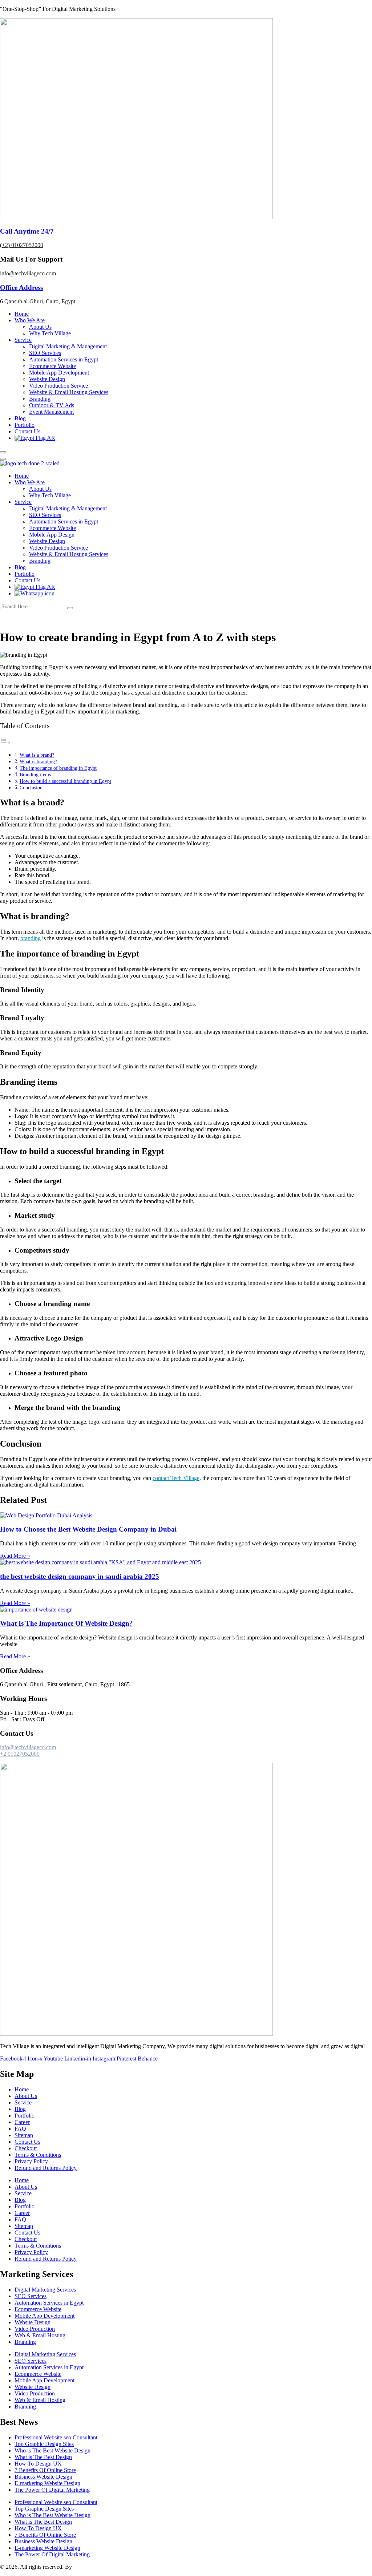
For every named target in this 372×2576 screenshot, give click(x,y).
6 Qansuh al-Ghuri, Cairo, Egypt (38, 301)
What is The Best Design (43, 2457)
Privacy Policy (31, 2161)
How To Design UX (38, 2464)
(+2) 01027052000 (22, 245)
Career (22, 2122)
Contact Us (27, 431)
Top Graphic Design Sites (44, 2444)
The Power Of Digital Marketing (52, 2490)
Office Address (21, 288)
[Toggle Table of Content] (5, 742)
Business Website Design (43, 2477)
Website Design (47, 379)
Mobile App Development (59, 373)
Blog (20, 418)
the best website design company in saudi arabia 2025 (80, 1576)
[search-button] (70, 608)
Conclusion (31, 788)
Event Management (51, 412)
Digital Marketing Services (45, 2290)
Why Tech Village (50, 333)
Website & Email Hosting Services (69, 392)
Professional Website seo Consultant (56, 2437)
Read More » (15, 1556)
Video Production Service (58, 386)
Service (23, 340)
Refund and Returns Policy (46, 2168)
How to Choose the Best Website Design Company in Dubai (88, 1529)
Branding (40, 399)
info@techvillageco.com (28, 273)
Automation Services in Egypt (64, 359)
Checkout (26, 2148)
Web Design (51, 619)
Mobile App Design (52, 535)
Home (22, 314)
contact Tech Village (176, 1478)
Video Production (35, 2329)
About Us (40, 327)
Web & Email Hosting (40, 2335)
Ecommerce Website (52, 366)
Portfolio (25, 425)
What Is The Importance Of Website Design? (66, 1623)
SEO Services (45, 353)
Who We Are (30, 320)
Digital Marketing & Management (68, 346)
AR (50, 438)
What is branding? (38, 761)
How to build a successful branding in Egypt (65, 781)
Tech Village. (89, 2567)
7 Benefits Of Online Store (45, 2470)
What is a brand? (37, 755)
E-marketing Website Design (47, 2483)
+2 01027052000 (20, 1754)
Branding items (35, 775)
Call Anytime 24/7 (27, 231)
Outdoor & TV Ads (52, 405)
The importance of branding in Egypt (58, 768)
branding (31, 938)
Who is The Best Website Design (52, 2450)
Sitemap (24, 2135)
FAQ (20, 2129)
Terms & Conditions (38, 2155)
